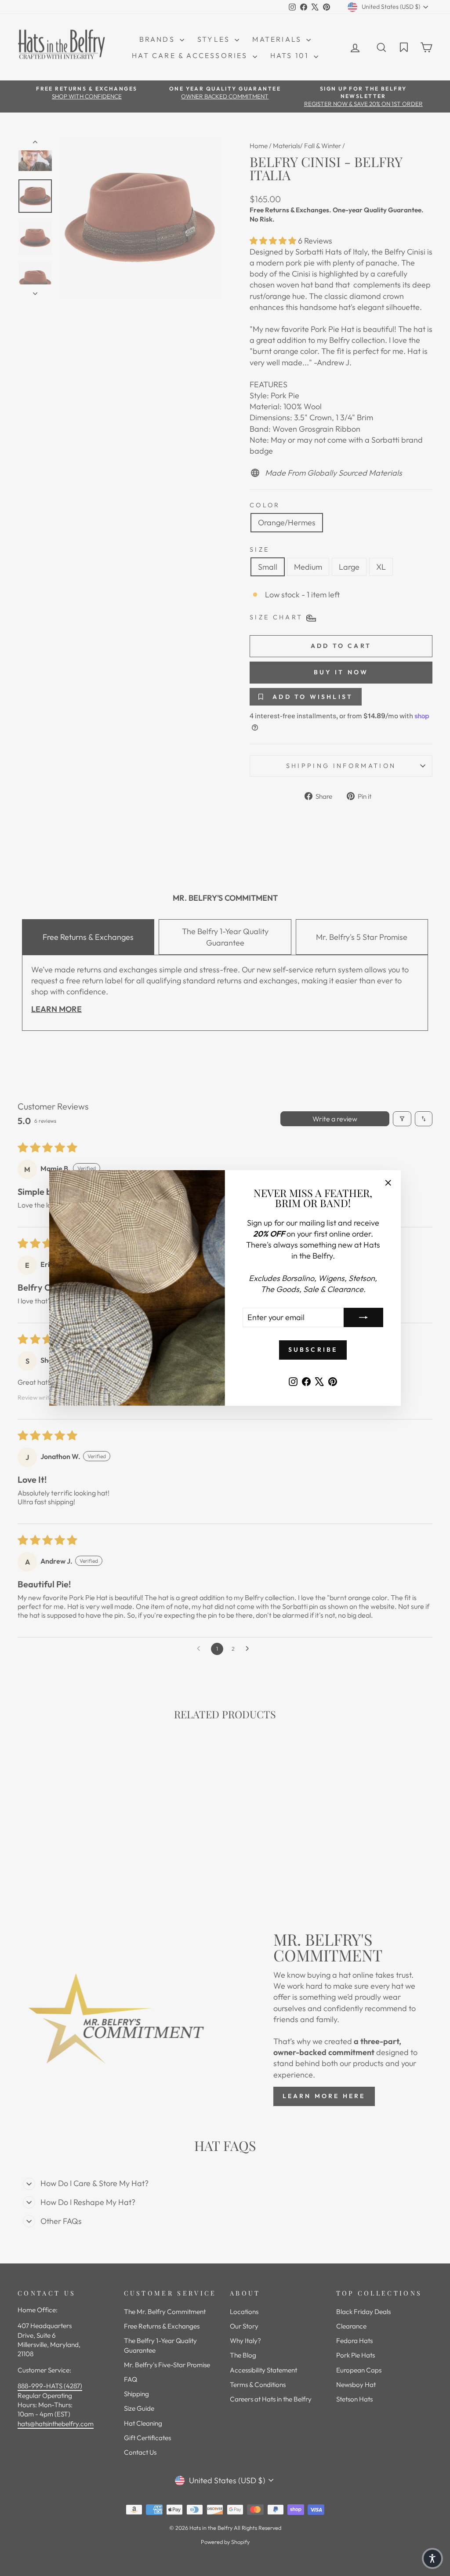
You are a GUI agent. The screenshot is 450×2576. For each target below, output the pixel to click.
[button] (432, 2558)
